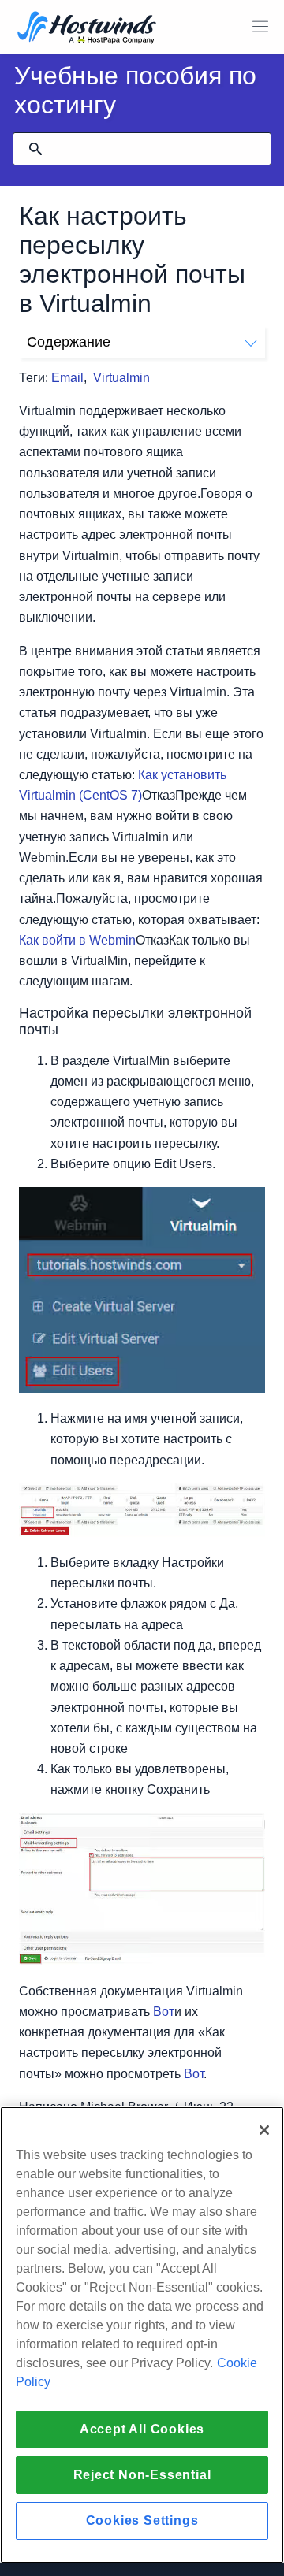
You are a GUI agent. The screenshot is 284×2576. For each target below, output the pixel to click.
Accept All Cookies (142, 2429)
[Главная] (87, 29)
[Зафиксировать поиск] (35, 149)
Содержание (69, 342)
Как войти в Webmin (77, 940)
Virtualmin (121, 378)
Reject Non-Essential (142, 2475)
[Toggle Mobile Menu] (260, 27)
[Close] (264, 2130)
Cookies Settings (142, 2520)
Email (67, 378)
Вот (164, 2012)
